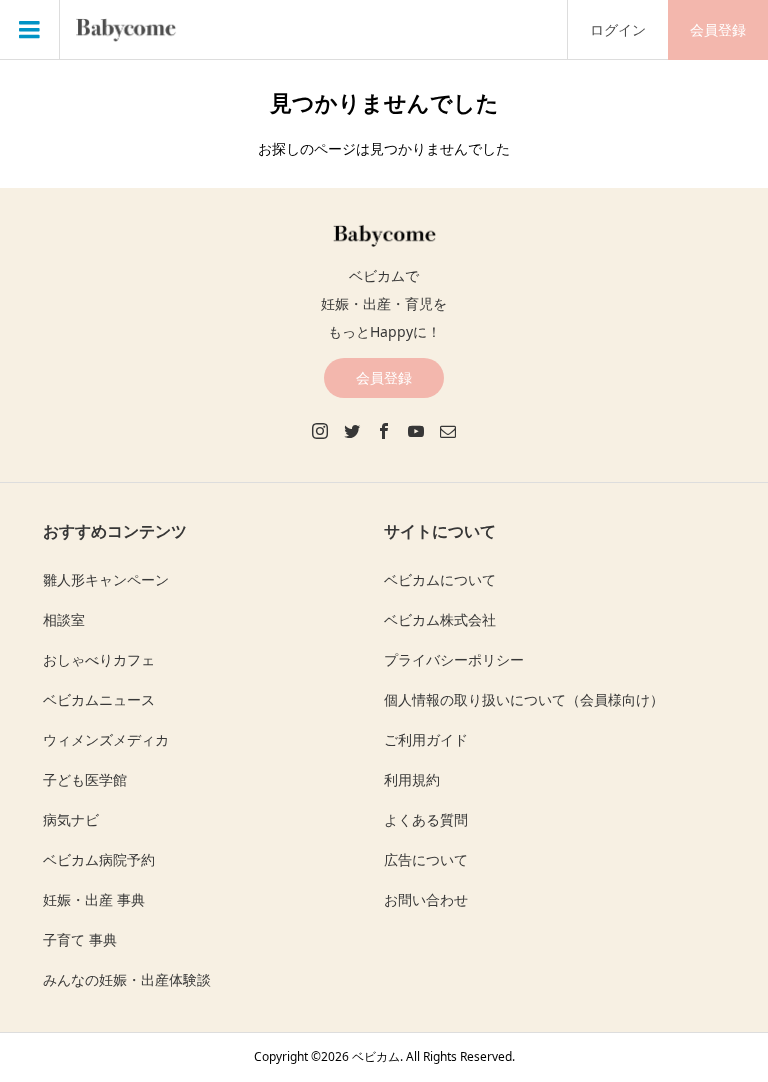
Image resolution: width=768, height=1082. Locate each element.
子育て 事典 (80, 939)
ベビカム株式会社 (440, 619)
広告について (426, 859)
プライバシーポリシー (454, 659)
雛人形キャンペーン (106, 579)
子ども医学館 (85, 779)
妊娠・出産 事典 (94, 899)
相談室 (64, 619)
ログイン (618, 29)
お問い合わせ (426, 899)
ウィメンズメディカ (106, 739)
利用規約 (412, 779)
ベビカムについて (440, 579)
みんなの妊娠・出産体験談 (127, 979)
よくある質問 (426, 819)
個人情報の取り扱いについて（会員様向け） (524, 699)
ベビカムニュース (99, 699)
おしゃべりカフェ (99, 659)
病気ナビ (71, 819)
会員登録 (718, 29)
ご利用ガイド (426, 739)
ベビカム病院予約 (99, 859)
